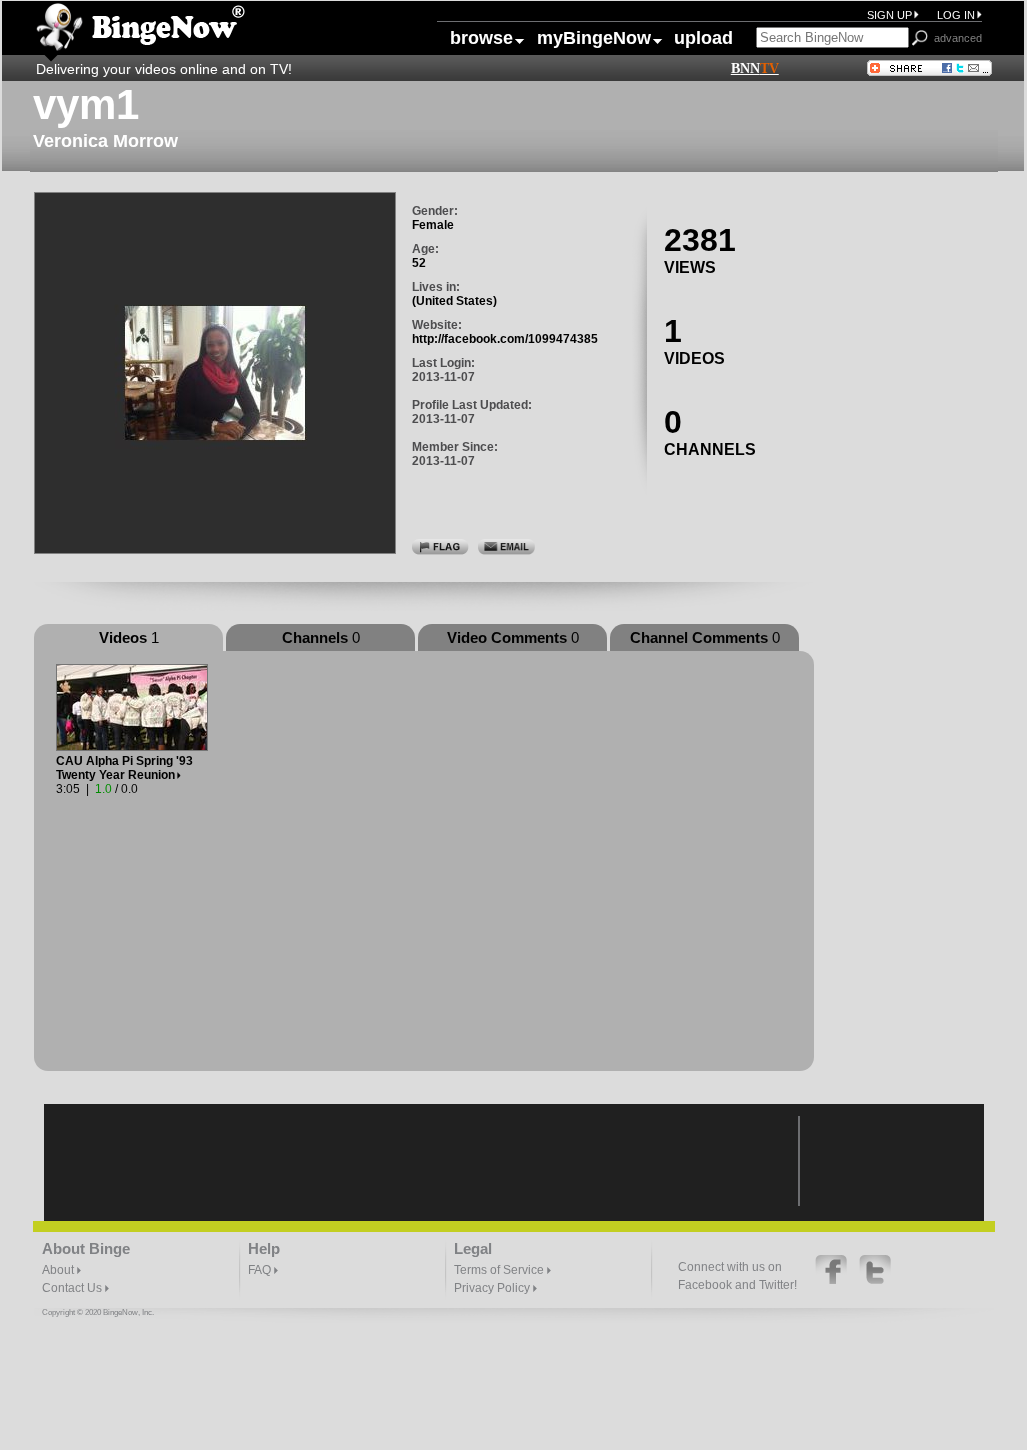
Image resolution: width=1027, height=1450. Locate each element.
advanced (958, 38)
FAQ (261, 1270)
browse (481, 38)
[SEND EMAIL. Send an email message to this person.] (506, 546)
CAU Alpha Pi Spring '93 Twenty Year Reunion (124, 768)
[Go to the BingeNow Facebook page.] (832, 1280)
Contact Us (73, 1288)
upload (703, 38)
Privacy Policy (493, 1288)
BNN (755, 68)
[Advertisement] (914, 471)
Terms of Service (500, 1270)
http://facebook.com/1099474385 (505, 339)
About (59, 1270)
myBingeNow (587, 38)
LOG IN (956, 15)
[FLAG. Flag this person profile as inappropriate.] (440, 546)
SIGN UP (889, 15)
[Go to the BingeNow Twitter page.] (875, 1280)
